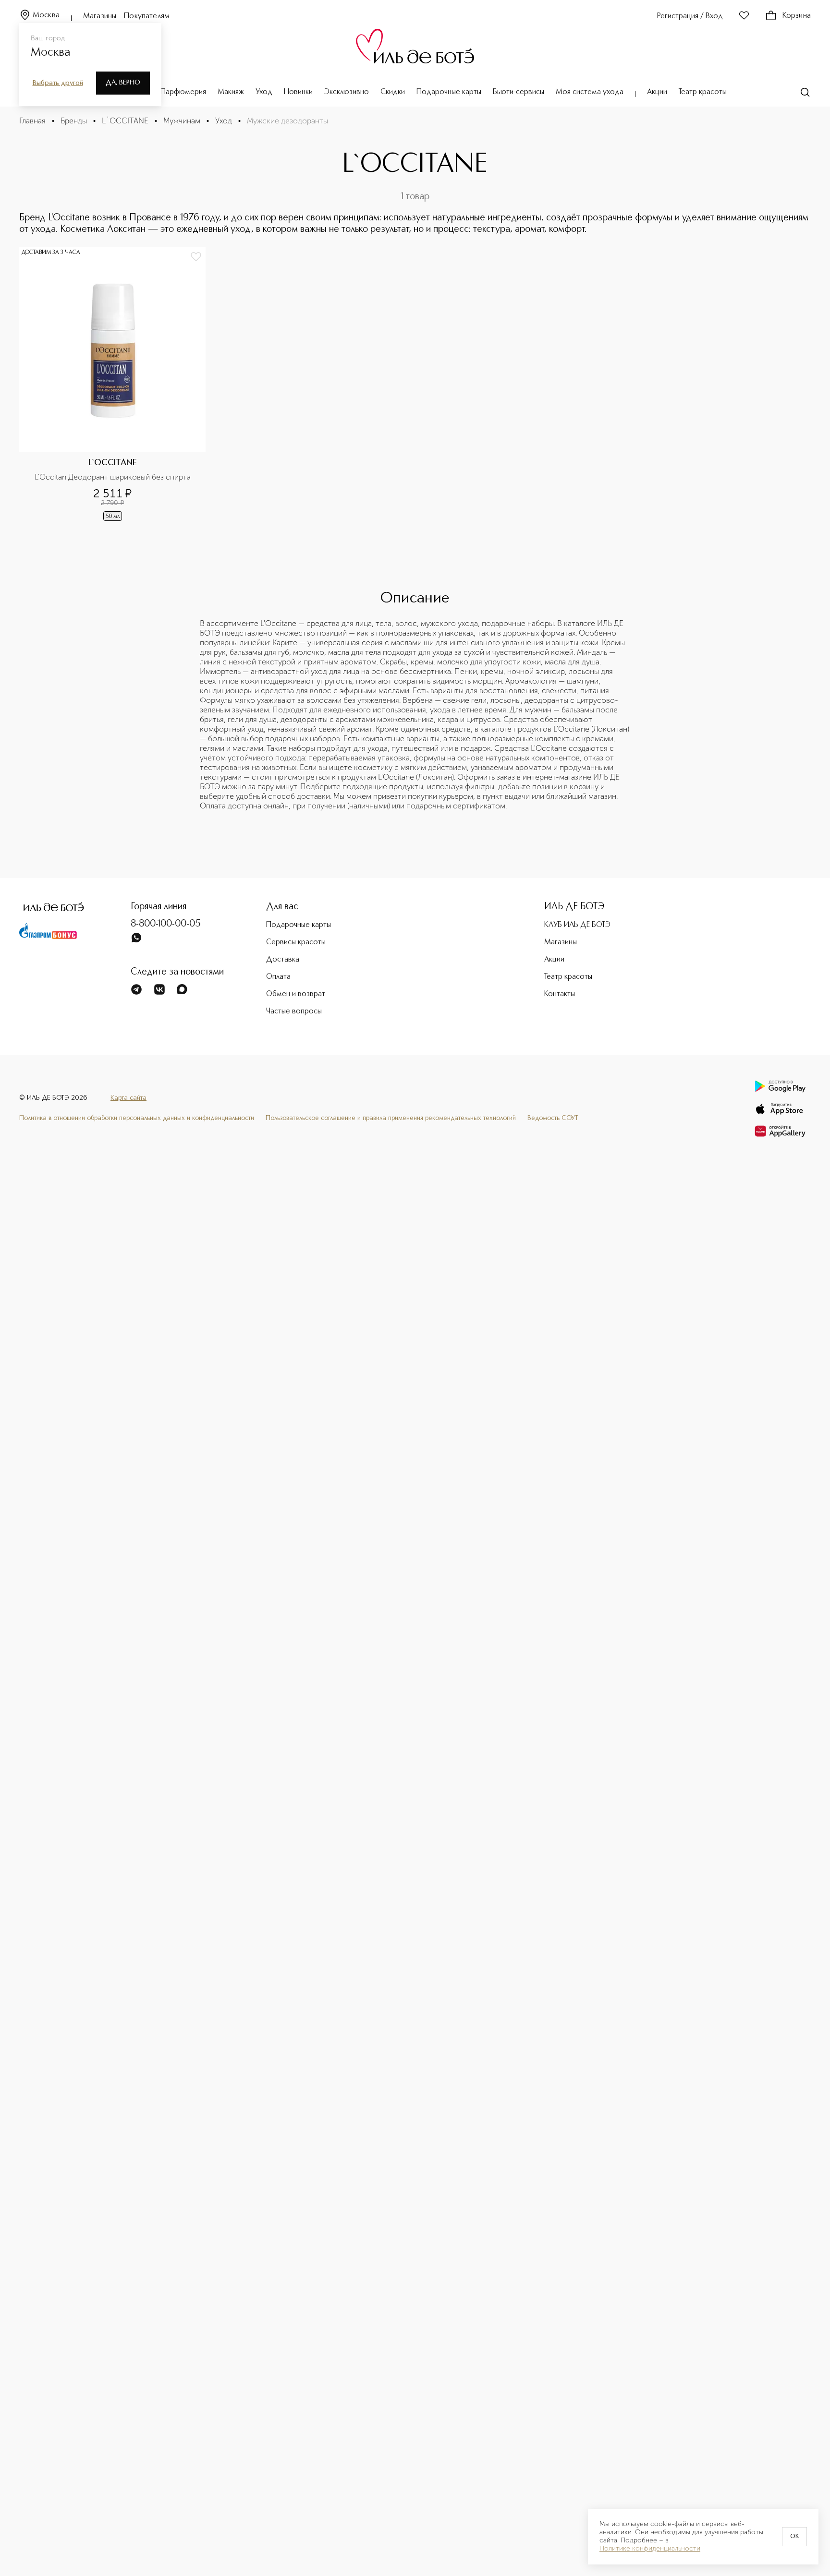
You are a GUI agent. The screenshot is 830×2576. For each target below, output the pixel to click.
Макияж (231, 92)
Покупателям (147, 16)
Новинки (298, 92)
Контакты (560, 994)
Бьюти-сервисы (519, 92)
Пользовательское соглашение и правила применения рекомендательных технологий (391, 1118)
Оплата (278, 977)
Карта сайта (128, 1098)
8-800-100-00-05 (166, 924)
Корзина (797, 16)
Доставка (283, 960)
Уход (264, 92)
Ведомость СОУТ (553, 1118)
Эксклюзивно (347, 92)
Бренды (74, 121)
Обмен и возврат (296, 994)
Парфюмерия (183, 92)
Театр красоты (703, 92)
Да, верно (123, 83)
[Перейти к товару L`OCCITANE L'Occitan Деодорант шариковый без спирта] (112, 385)
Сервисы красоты (296, 942)
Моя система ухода (590, 92)
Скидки (393, 92)
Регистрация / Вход (690, 16)
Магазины (100, 16)
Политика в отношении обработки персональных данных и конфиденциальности (137, 1118)
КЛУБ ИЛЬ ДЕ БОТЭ (577, 925)
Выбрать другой (58, 83)
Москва (46, 15)
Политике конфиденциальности (650, 2549)
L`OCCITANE (125, 121)
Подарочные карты (449, 92)
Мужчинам (182, 121)
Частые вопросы (294, 1011)
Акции (657, 92)
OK (794, 2537)
